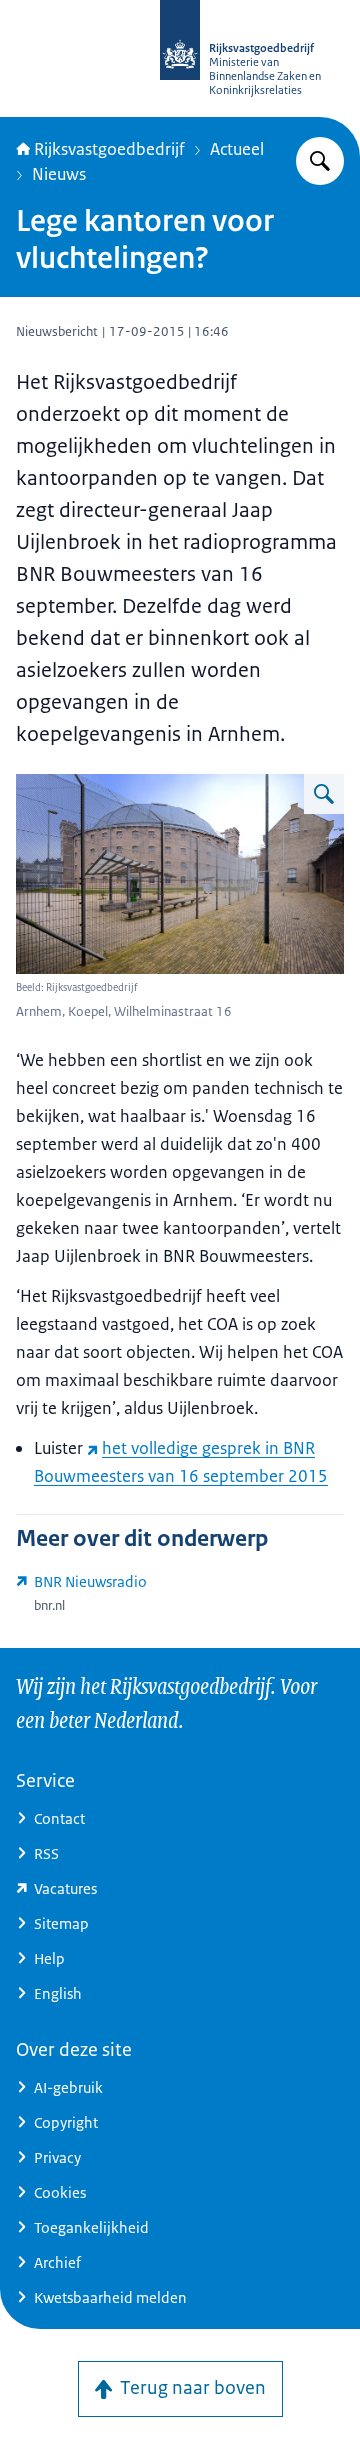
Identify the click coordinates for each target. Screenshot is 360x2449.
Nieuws (59, 174)
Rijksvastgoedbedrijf (109, 149)
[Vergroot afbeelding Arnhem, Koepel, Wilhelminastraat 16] (324, 794)
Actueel (237, 149)
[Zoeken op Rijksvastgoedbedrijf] (320, 161)
